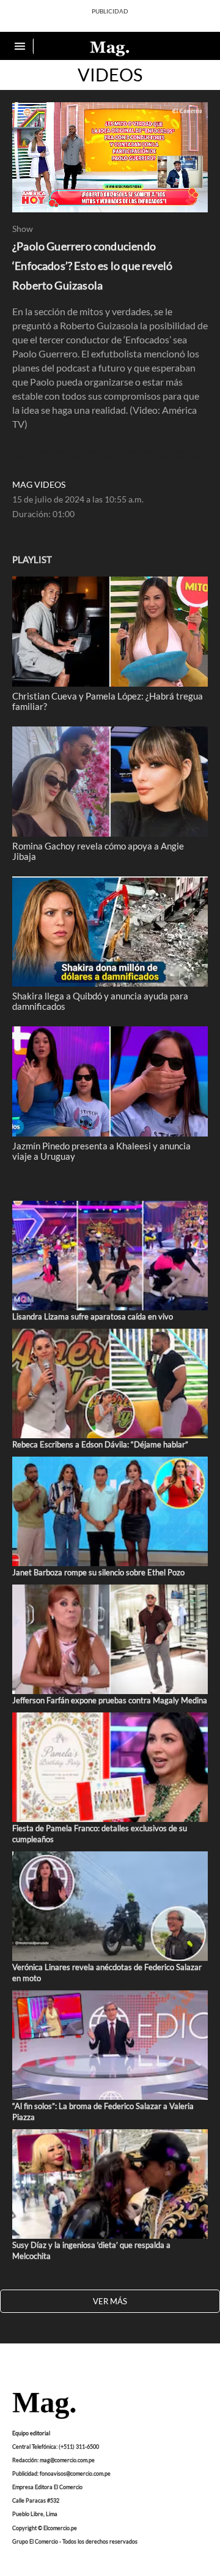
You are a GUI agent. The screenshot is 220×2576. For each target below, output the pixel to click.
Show (23, 229)
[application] (110, 157)
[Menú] (21, 46)
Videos (110, 75)
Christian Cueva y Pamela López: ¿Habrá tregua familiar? (108, 701)
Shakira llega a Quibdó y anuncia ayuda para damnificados (100, 1001)
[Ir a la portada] (44, 2406)
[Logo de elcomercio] (110, 48)
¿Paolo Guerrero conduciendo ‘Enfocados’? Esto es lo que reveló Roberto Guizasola (92, 266)
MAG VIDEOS (39, 485)
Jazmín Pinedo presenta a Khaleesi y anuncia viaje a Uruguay (101, 1151)
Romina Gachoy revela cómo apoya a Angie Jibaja (98, 851)
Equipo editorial (31, 2432)
